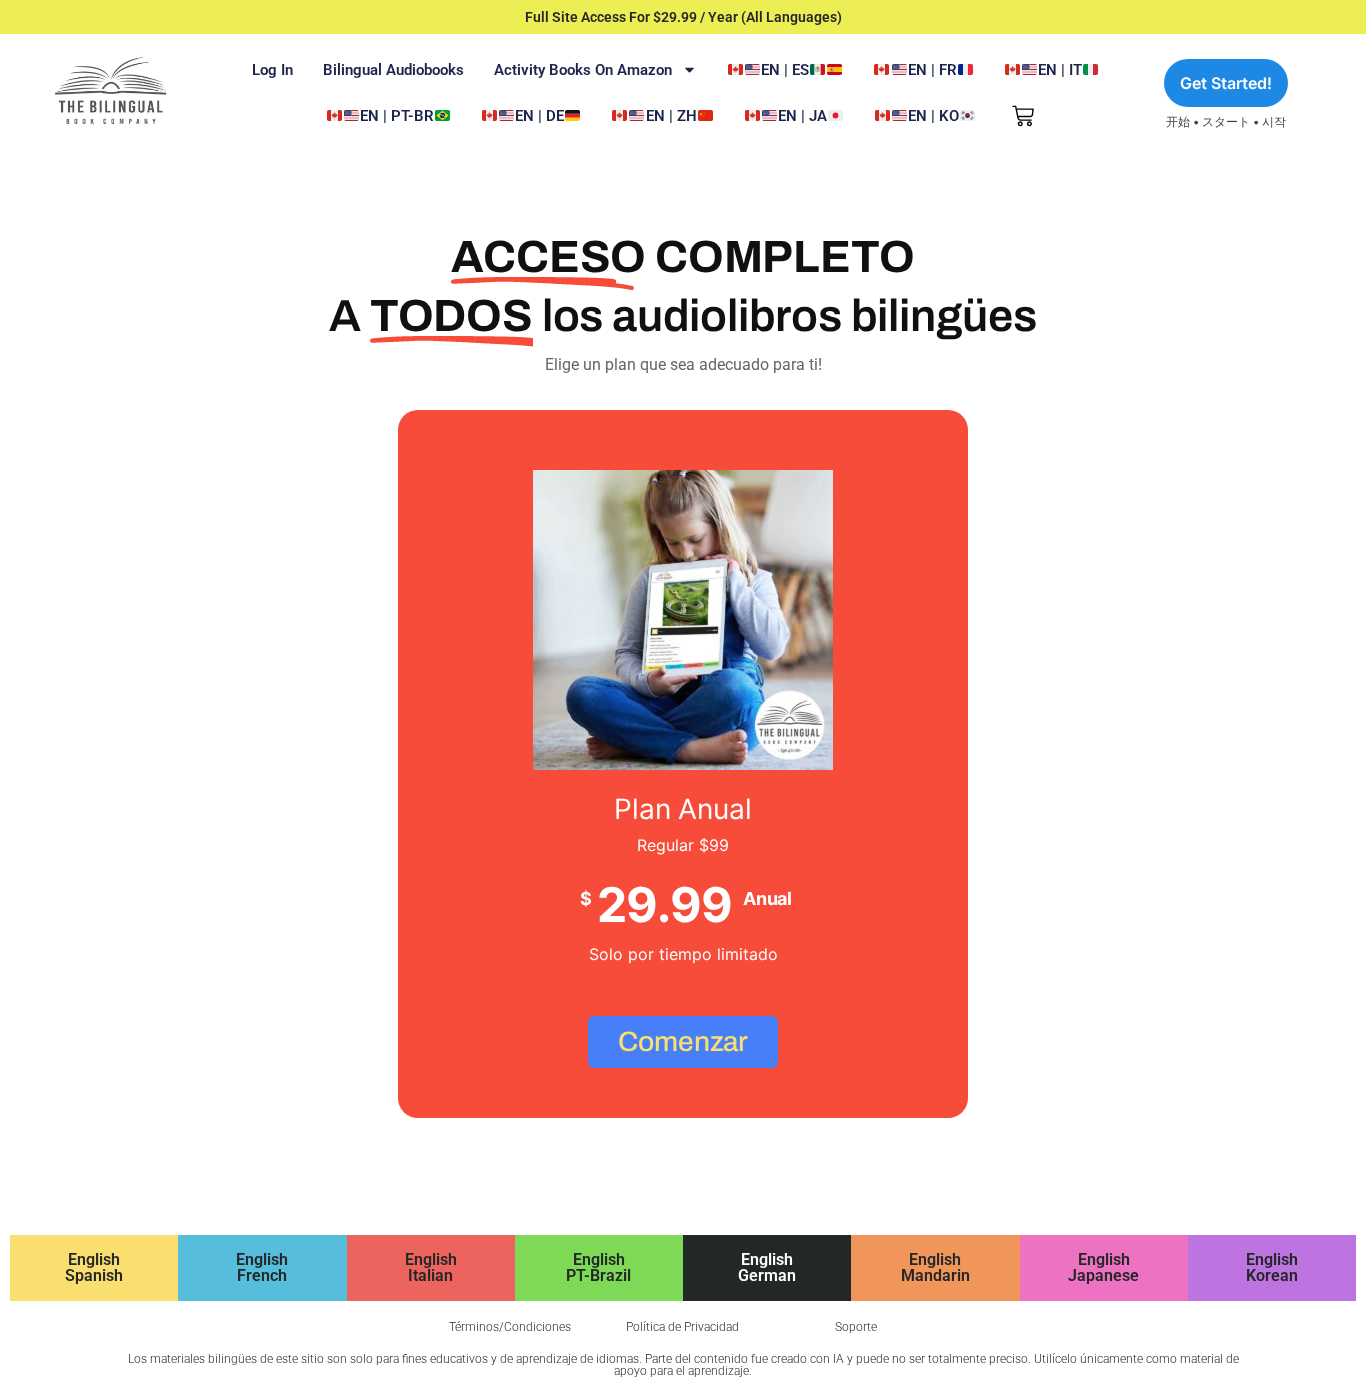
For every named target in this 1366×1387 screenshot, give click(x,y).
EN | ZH (671, 116)
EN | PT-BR (397, 116)
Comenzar (683, 1041)
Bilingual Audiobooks (393, 70)
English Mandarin (935, 1267)
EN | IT (1060, 70)
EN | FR (932, 70)
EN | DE (539, 116)
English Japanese (1103, 1267)
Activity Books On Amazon (583, 70)
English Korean (1272, 1267)
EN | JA (802, 116)
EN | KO (933, 116)
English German (767, 1267)
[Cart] (1023, 116)
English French (262, 1267)
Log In (272, 70)
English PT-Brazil (598, 1267)
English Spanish (94, 1267)
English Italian (431, 1267)
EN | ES (785, 70)
